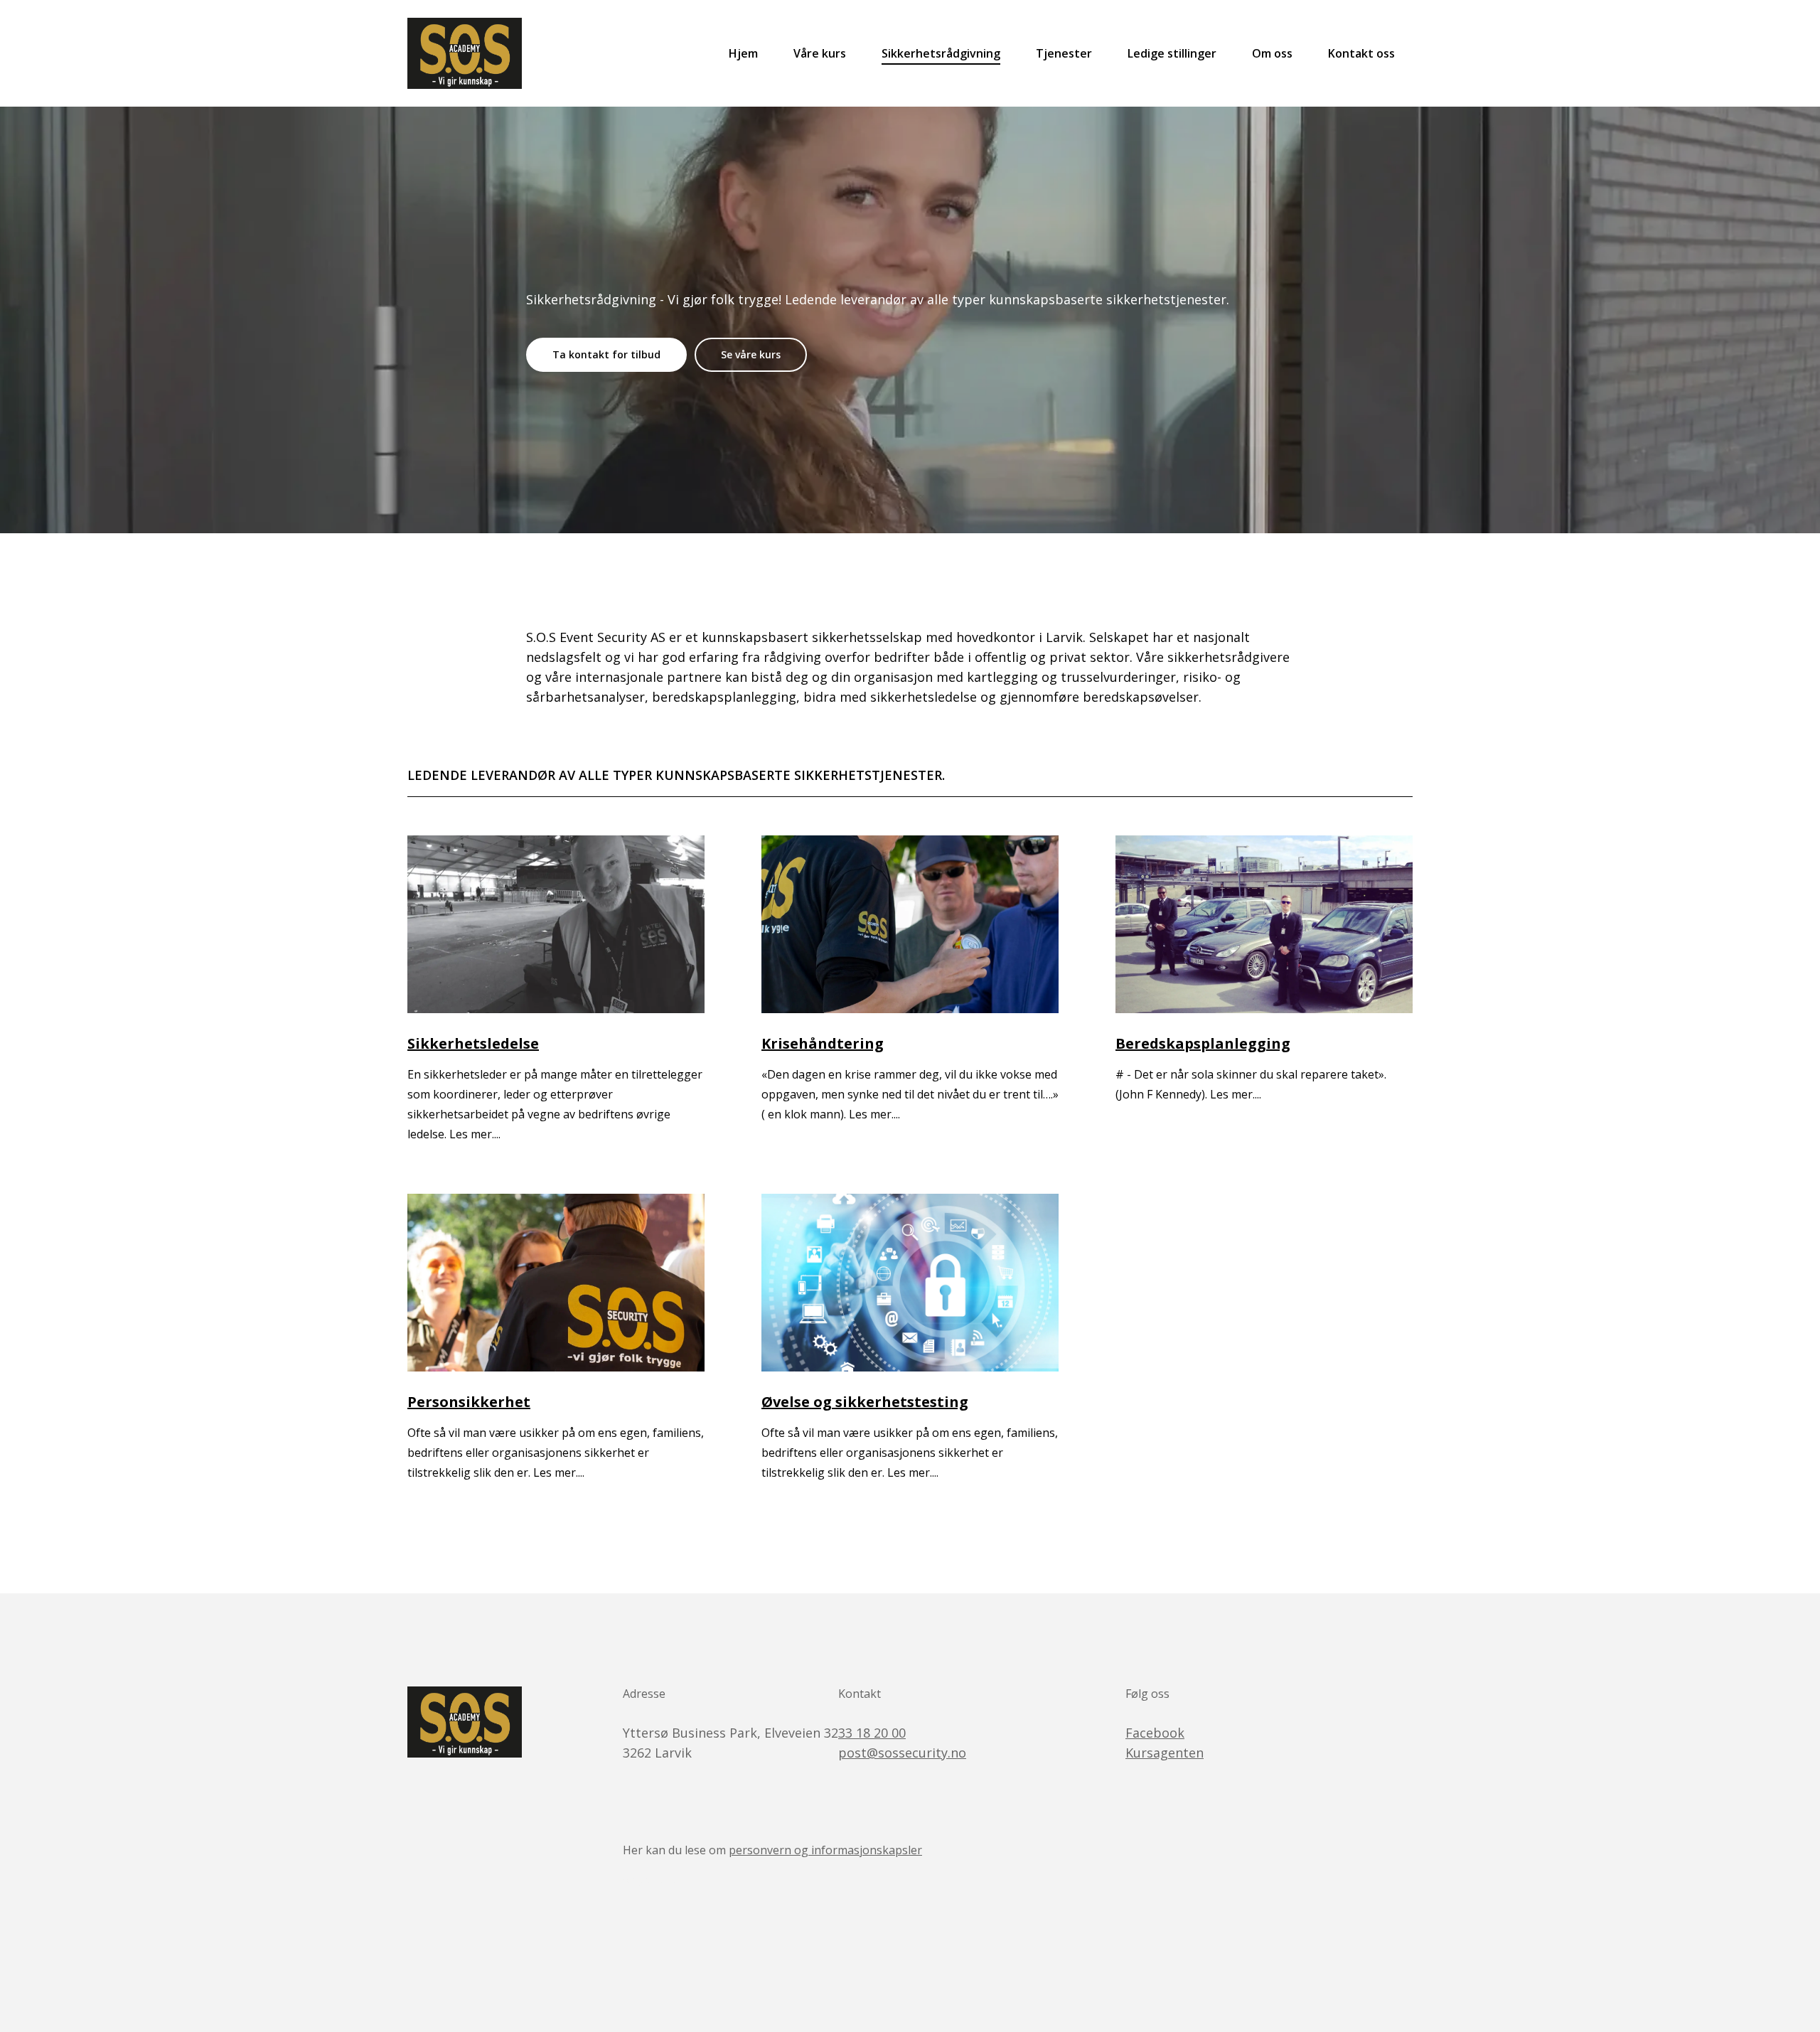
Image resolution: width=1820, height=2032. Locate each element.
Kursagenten (1165, 1753)
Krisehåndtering (823, 1043)
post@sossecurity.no (902, 1753)
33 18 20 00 (872, 1733)
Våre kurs (820, 53)
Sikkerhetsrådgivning (941, 53)
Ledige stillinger (1172, 53)
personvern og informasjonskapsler (825, 1850)
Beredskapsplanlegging (1203, 1043)
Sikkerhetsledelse (473, 1043)
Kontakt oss (1361, 53)
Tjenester (1064, 53)
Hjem (743, 53)
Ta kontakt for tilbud (606, 354)
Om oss (1272, 53)
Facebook (1155, 1733)
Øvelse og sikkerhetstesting (865, 1402)
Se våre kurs (751, 354)
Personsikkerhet (469, 1402)
